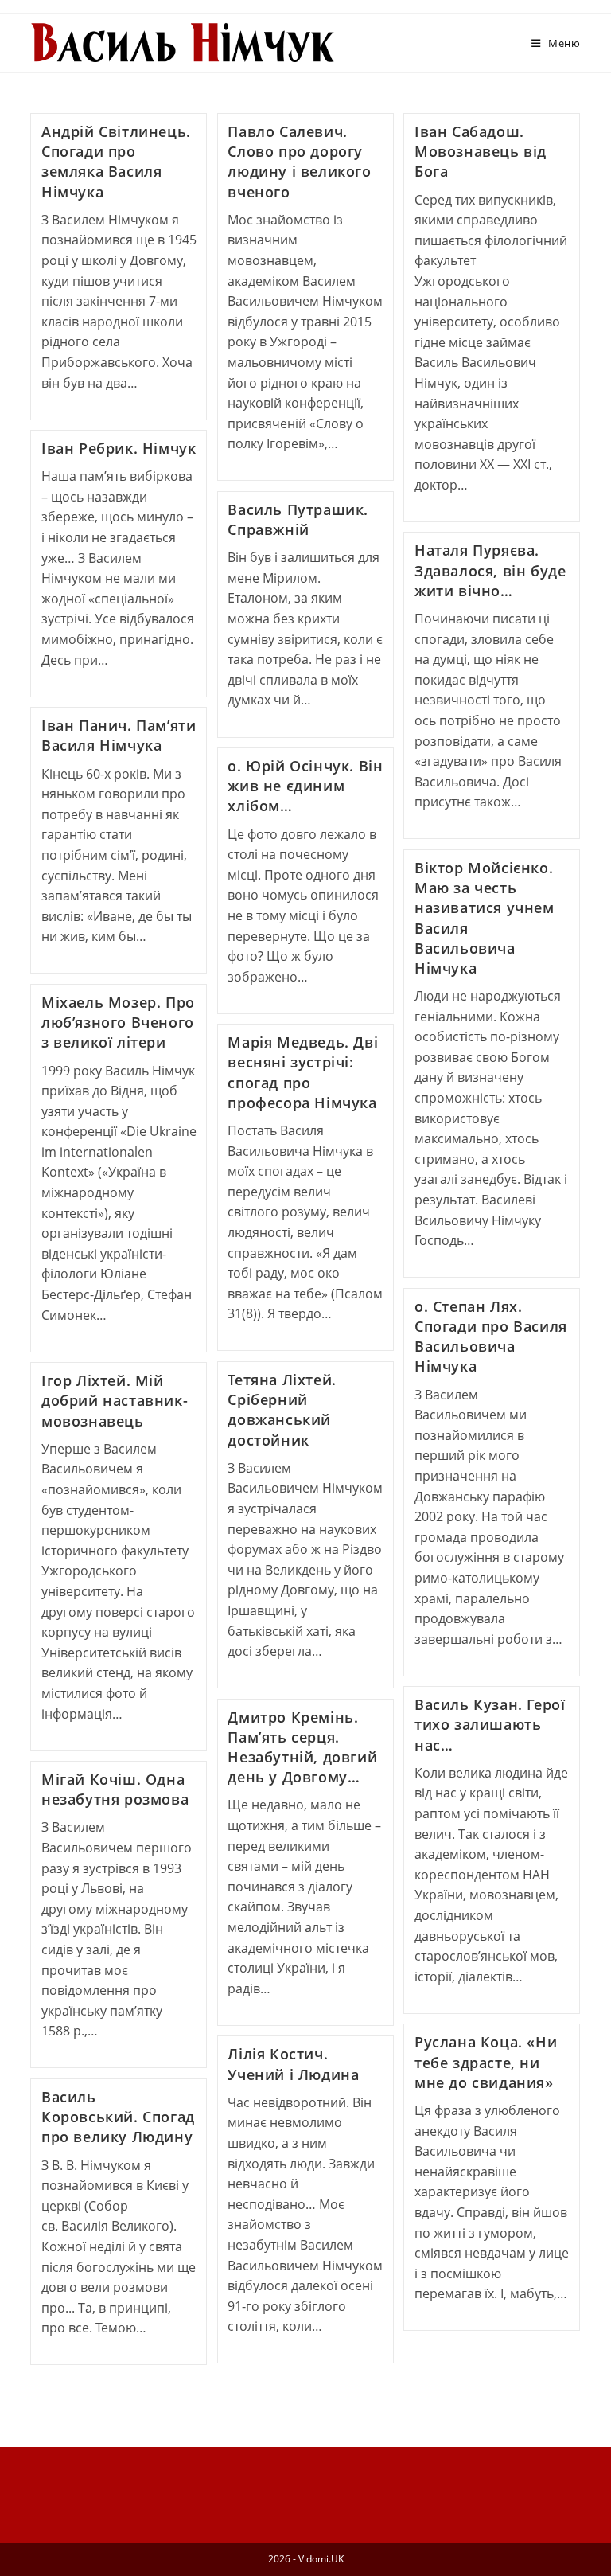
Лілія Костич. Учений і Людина (293, 2064)
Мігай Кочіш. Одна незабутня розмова (115, 1789)
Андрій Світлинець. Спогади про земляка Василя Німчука (116, 162)
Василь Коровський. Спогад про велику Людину (118, 2117)
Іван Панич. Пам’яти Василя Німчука (119, 735)
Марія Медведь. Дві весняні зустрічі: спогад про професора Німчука (303, 1072)
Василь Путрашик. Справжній (298, 519)
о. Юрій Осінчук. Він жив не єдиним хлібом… (305, 786)
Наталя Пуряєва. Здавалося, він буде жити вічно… (490, 570)
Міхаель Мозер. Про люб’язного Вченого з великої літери (118, 1022)
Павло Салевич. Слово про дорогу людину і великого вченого (299, 162)
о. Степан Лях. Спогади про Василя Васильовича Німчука (491, 1337)
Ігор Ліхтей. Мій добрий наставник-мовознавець (115, 1400)
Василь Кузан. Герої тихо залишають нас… (490, 1724)
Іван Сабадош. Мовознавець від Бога (481, 151)
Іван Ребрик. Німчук (119, 448)
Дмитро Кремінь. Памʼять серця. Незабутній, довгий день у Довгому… (302, 1747)
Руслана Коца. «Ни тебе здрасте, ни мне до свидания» (486, 2062)
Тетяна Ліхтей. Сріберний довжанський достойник (282, 1410)
